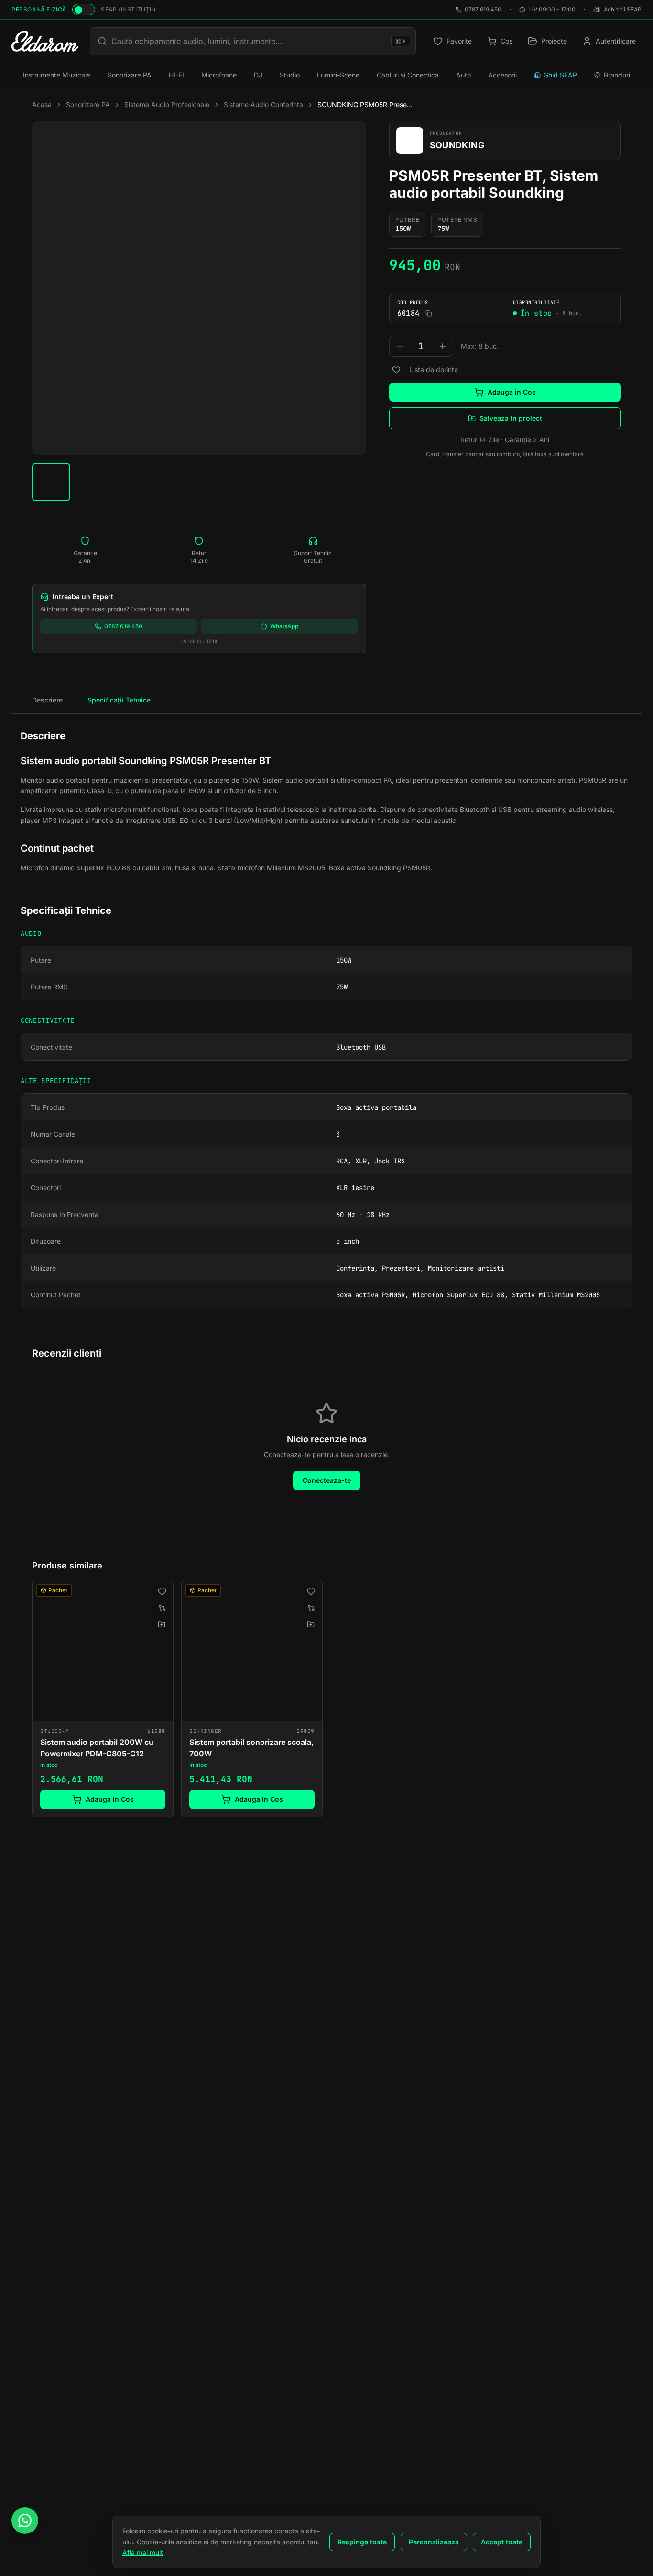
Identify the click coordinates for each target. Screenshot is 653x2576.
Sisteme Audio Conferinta (263, 104)
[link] (103, 1698)
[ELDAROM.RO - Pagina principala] (45, 41)
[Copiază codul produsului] (429, 313)
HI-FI (176, 75)
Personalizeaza (434, 2542)
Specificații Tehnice (119, 700)
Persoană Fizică (39, 9)
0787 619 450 (483, 9)
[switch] (84, 10)
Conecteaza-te (327, 1480)
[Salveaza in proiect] (162, 1624)
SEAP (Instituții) (128, 9)
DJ (258, 75)
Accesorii (502, 75)
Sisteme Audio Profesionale (167, 104)
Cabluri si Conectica (408, 75)
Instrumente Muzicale (57, 75)
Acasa (42, 104)
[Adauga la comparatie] (162, 1608)
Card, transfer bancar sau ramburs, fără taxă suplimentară (505, 454)
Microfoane (219, 75)
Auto (463, 75)
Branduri (617, 75)
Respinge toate (362, 2542)
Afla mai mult (143, 2552)
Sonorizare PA (130, 75)
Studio (290, 75)
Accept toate (502, 2542)
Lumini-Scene (338, 75)
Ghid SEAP (560, 75)
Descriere (47, 700)
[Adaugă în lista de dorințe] (396, 370)
